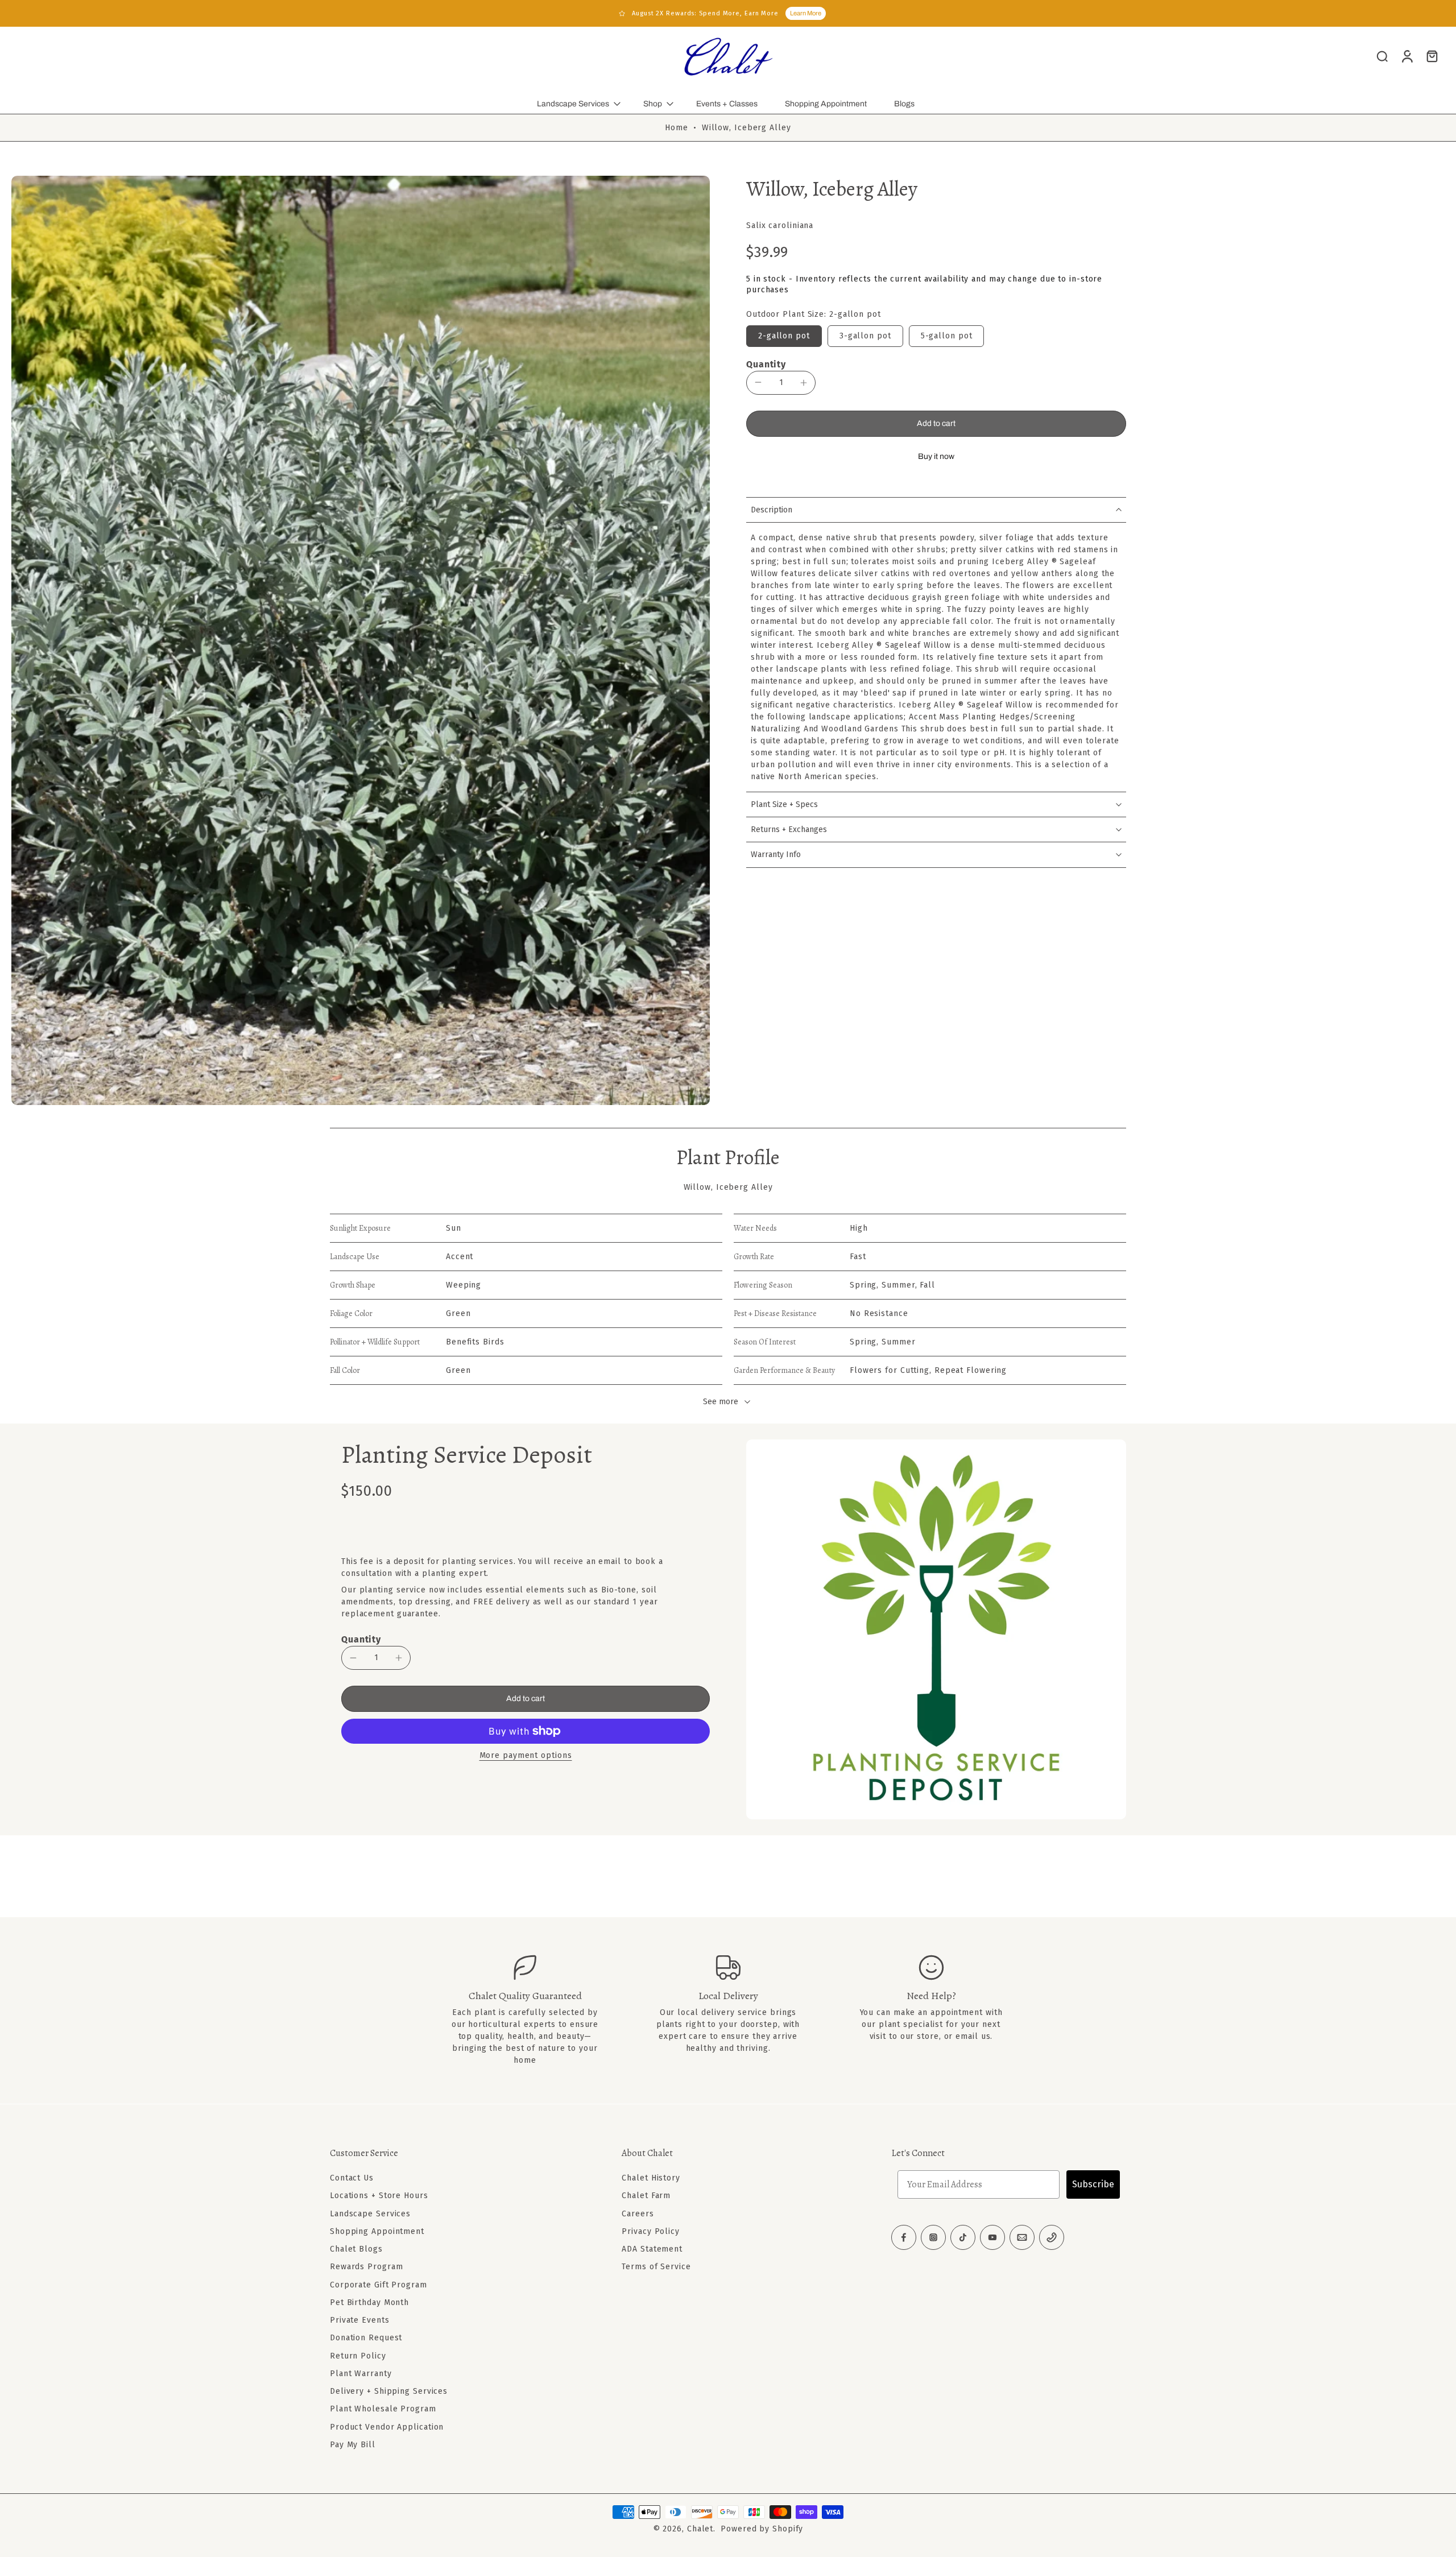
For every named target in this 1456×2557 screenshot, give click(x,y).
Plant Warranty (361, 2374)
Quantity (766, 364)
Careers (638, 2213)
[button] (936, 424)
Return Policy (358, 2355)
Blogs (904, 104)
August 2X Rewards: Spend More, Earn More (705, 13)
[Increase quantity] (804, 383)
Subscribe (1093, 2184)
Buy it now (936, 456)
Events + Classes (727, 104)
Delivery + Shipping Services (389, 2391)
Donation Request (366, 2338)
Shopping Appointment (826, 104)
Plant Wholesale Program (383, 2409)
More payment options (526, 1756)
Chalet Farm (646, 2196)
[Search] (1382, 56)
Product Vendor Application (387, 2426)
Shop (653, 104)
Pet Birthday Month (369, 2302)
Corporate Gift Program (379, 2284)
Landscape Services (573, 104)
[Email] (1022, 2237)
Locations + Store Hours (379, 2196)
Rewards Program (367, 2267)
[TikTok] (963, 2237)
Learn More (806, 13)
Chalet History (651, 2178)
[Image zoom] (361, 640)
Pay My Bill (353, 2445)
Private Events (360, 2320)
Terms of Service (656, 2267)
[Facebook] (904, 2237)
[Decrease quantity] (758, 382)
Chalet (700, 2529)
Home (677, 128)
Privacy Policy (651, 2231)
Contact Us (352, 2178)
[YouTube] (992, 2237)
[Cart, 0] (1432, 56)
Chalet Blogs (356, 2249)
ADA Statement (652, 2249)
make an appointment (938, 2012)
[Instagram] (933, 2237)
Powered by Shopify (762, 2529)
